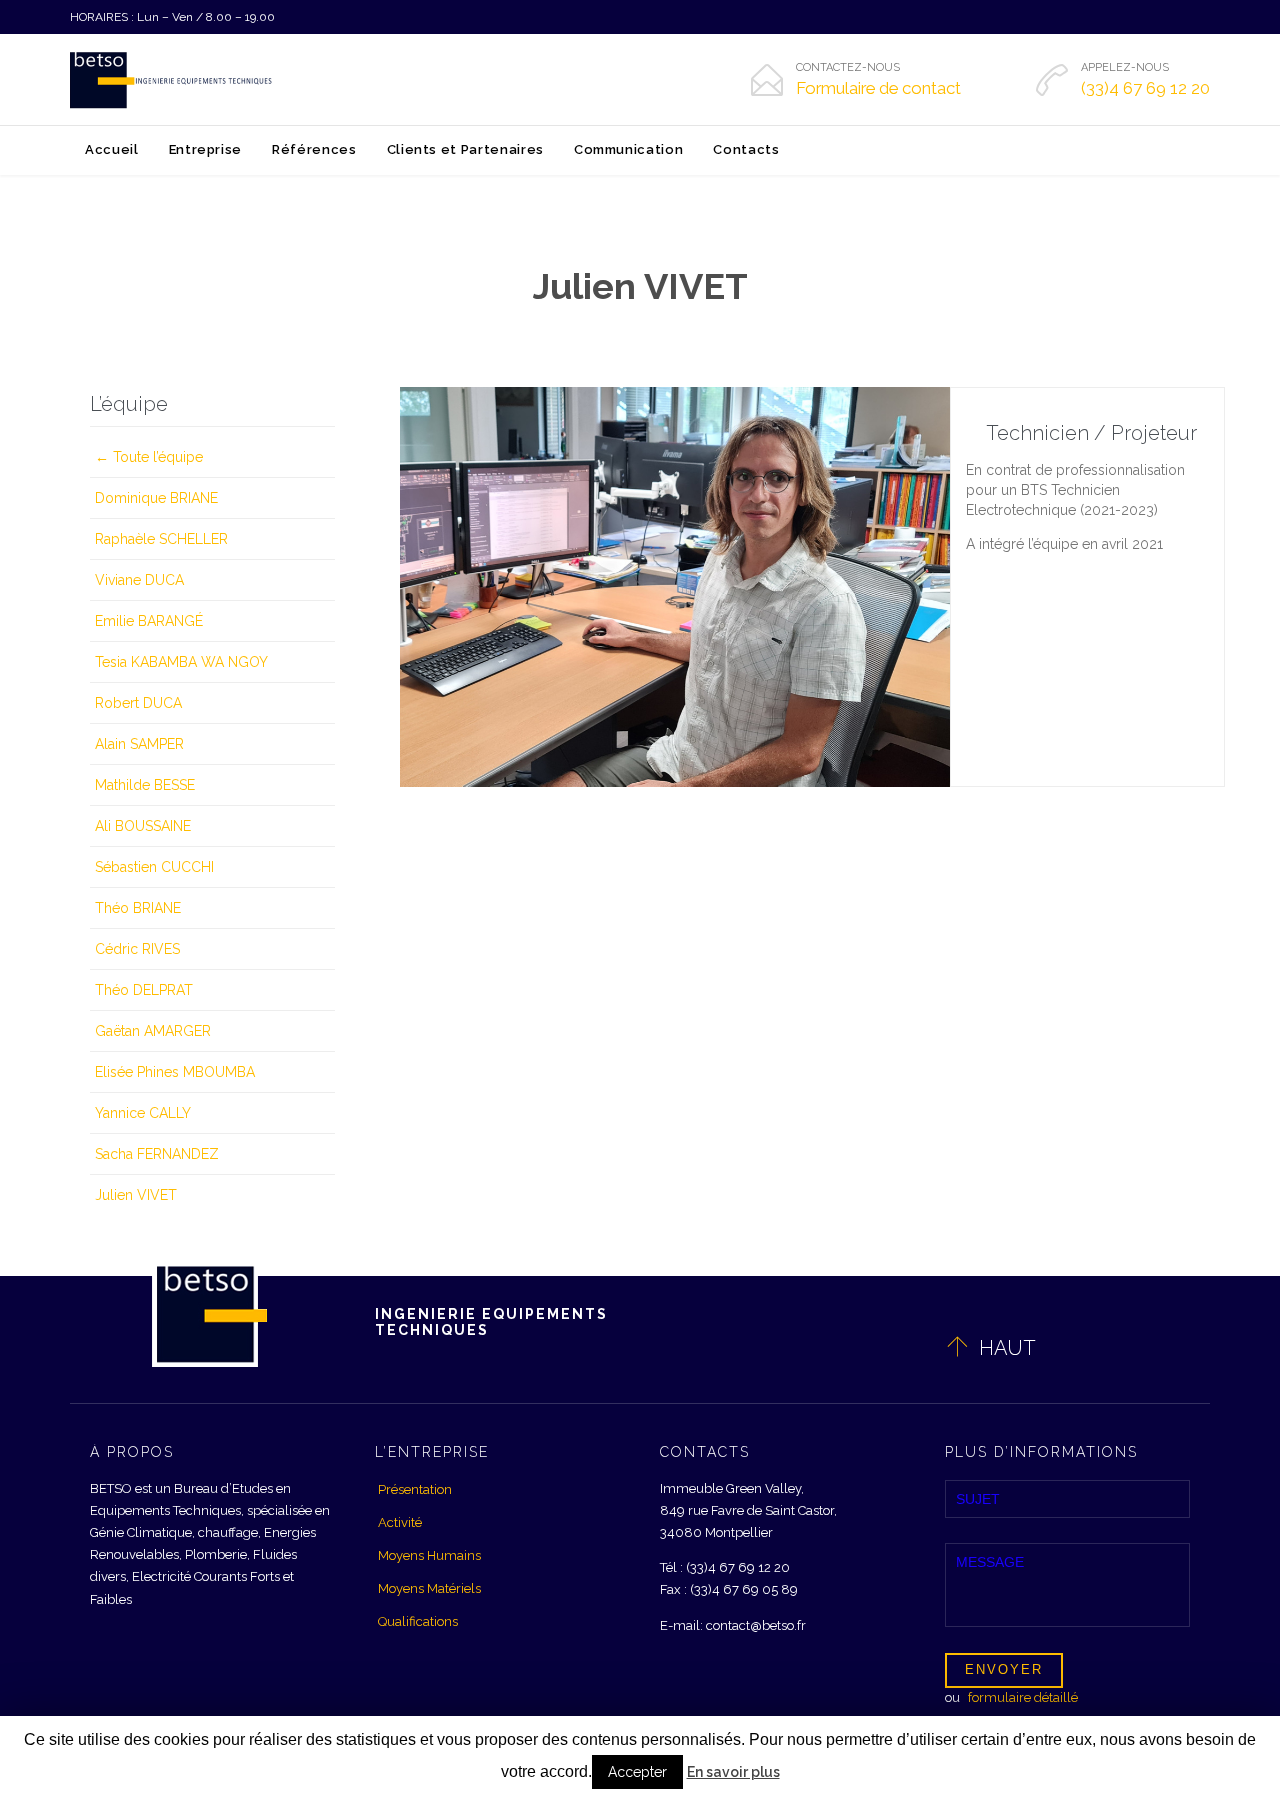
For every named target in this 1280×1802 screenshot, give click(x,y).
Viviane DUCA (139, 580)
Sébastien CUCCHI (154, 867)
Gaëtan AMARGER (153, 1031)
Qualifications (418, 1621)
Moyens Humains (429, 1555)
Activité (400, 1522)
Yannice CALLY (143, 1113)
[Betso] (172, 80)
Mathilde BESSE (145, 785)
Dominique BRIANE (156, 498)
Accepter (637, 1772)
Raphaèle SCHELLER (161, 539)
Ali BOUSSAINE (143, 826)
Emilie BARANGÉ (149, 621)
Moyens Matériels (429, 1588)
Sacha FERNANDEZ (157, 1154)
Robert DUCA (138, 703)
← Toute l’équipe (149, 457)
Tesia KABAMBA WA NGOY (181, 662)
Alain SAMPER (139, 744)
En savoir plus (733, 1772)
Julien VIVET (136, 1195)
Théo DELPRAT (144, 990)
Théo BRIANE (138, 908)
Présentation (415, 1489)
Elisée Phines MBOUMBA (175, 1072)
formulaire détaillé (1023, 1697)
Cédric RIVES (137, 949)
